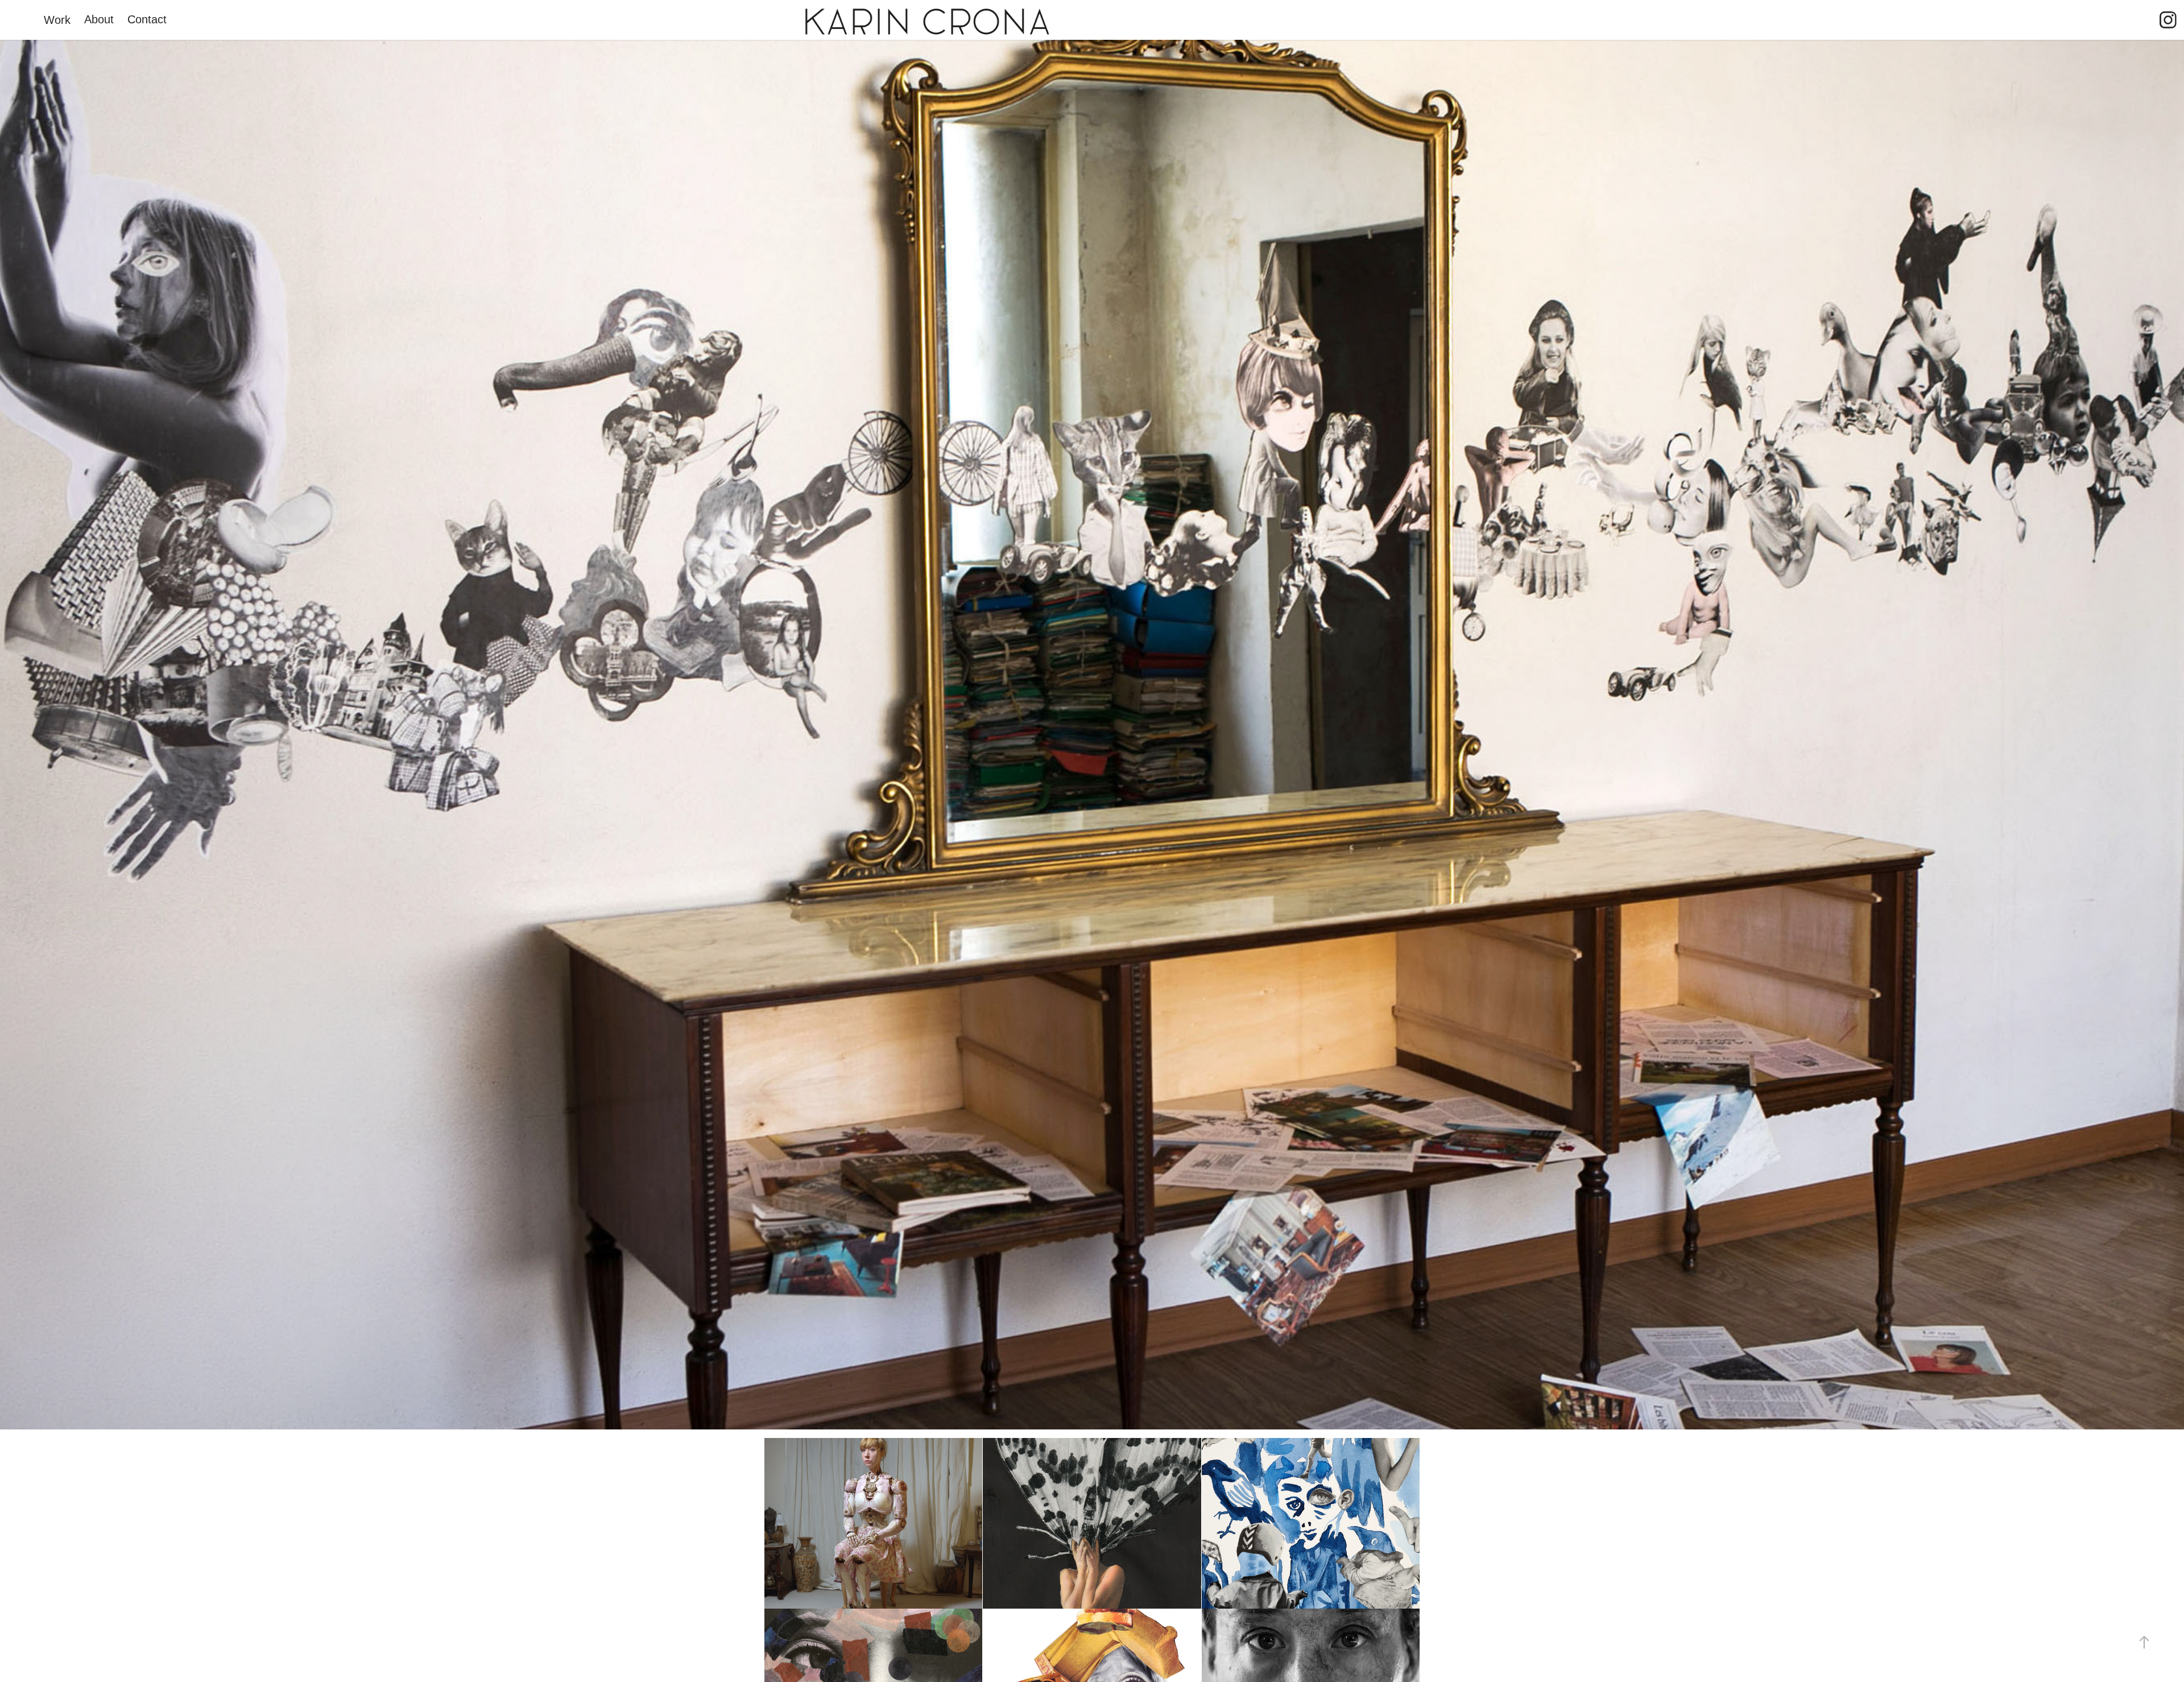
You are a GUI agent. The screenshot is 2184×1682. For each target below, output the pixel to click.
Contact (147, 19)
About (99, 19)
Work (57, 20)
